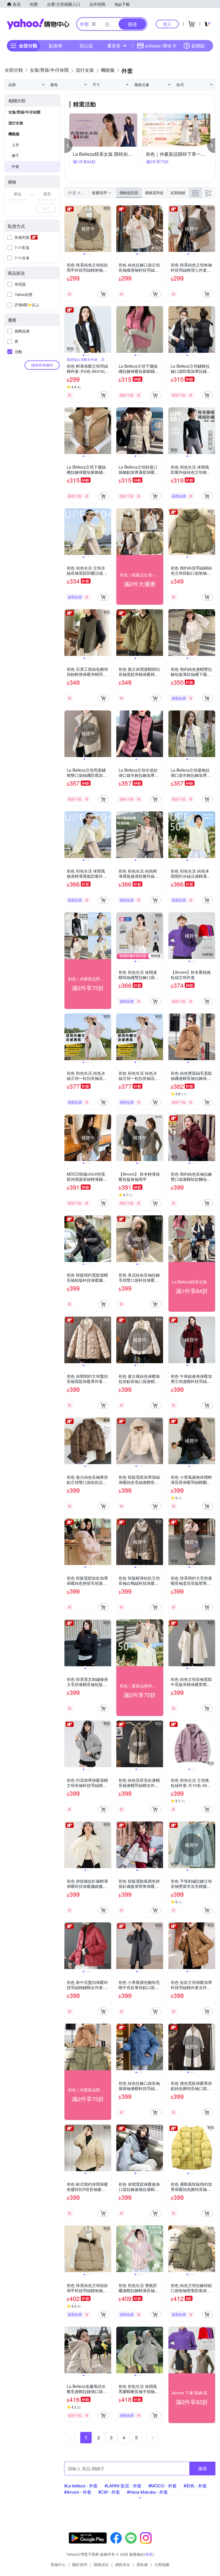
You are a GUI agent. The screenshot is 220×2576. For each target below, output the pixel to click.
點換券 (56, 46)
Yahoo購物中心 (38, 24)
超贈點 (198, 46)
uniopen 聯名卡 (161, 46)
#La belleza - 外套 (81, 2486)
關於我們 (80, 2564)
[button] (68, 146)
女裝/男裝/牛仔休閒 (24, 112)
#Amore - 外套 (78, 2492)
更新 (149, 2554)
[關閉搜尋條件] (94, 24)
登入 (167, 24)
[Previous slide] (68, 229)
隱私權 (142, 2564)
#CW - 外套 (109, 2492)
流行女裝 (16, 123)
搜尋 (203, 2468)
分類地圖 (162, 2564)
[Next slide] (107, 229)
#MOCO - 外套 (163, 2486)
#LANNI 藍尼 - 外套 (123, 2486)
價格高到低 (154, 193)
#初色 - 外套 (195, 2486)
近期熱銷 (178, 193)
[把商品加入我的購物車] (103, 294)
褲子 (15, 155)
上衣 (15, 145)
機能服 (14, 134)
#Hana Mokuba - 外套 (147, 2492)
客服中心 (58, 2564)
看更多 (114, 46)
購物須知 (101, 2564)
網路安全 (123, 2564)
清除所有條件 (42, 365)
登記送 (86, 46)
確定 (46, 208)
